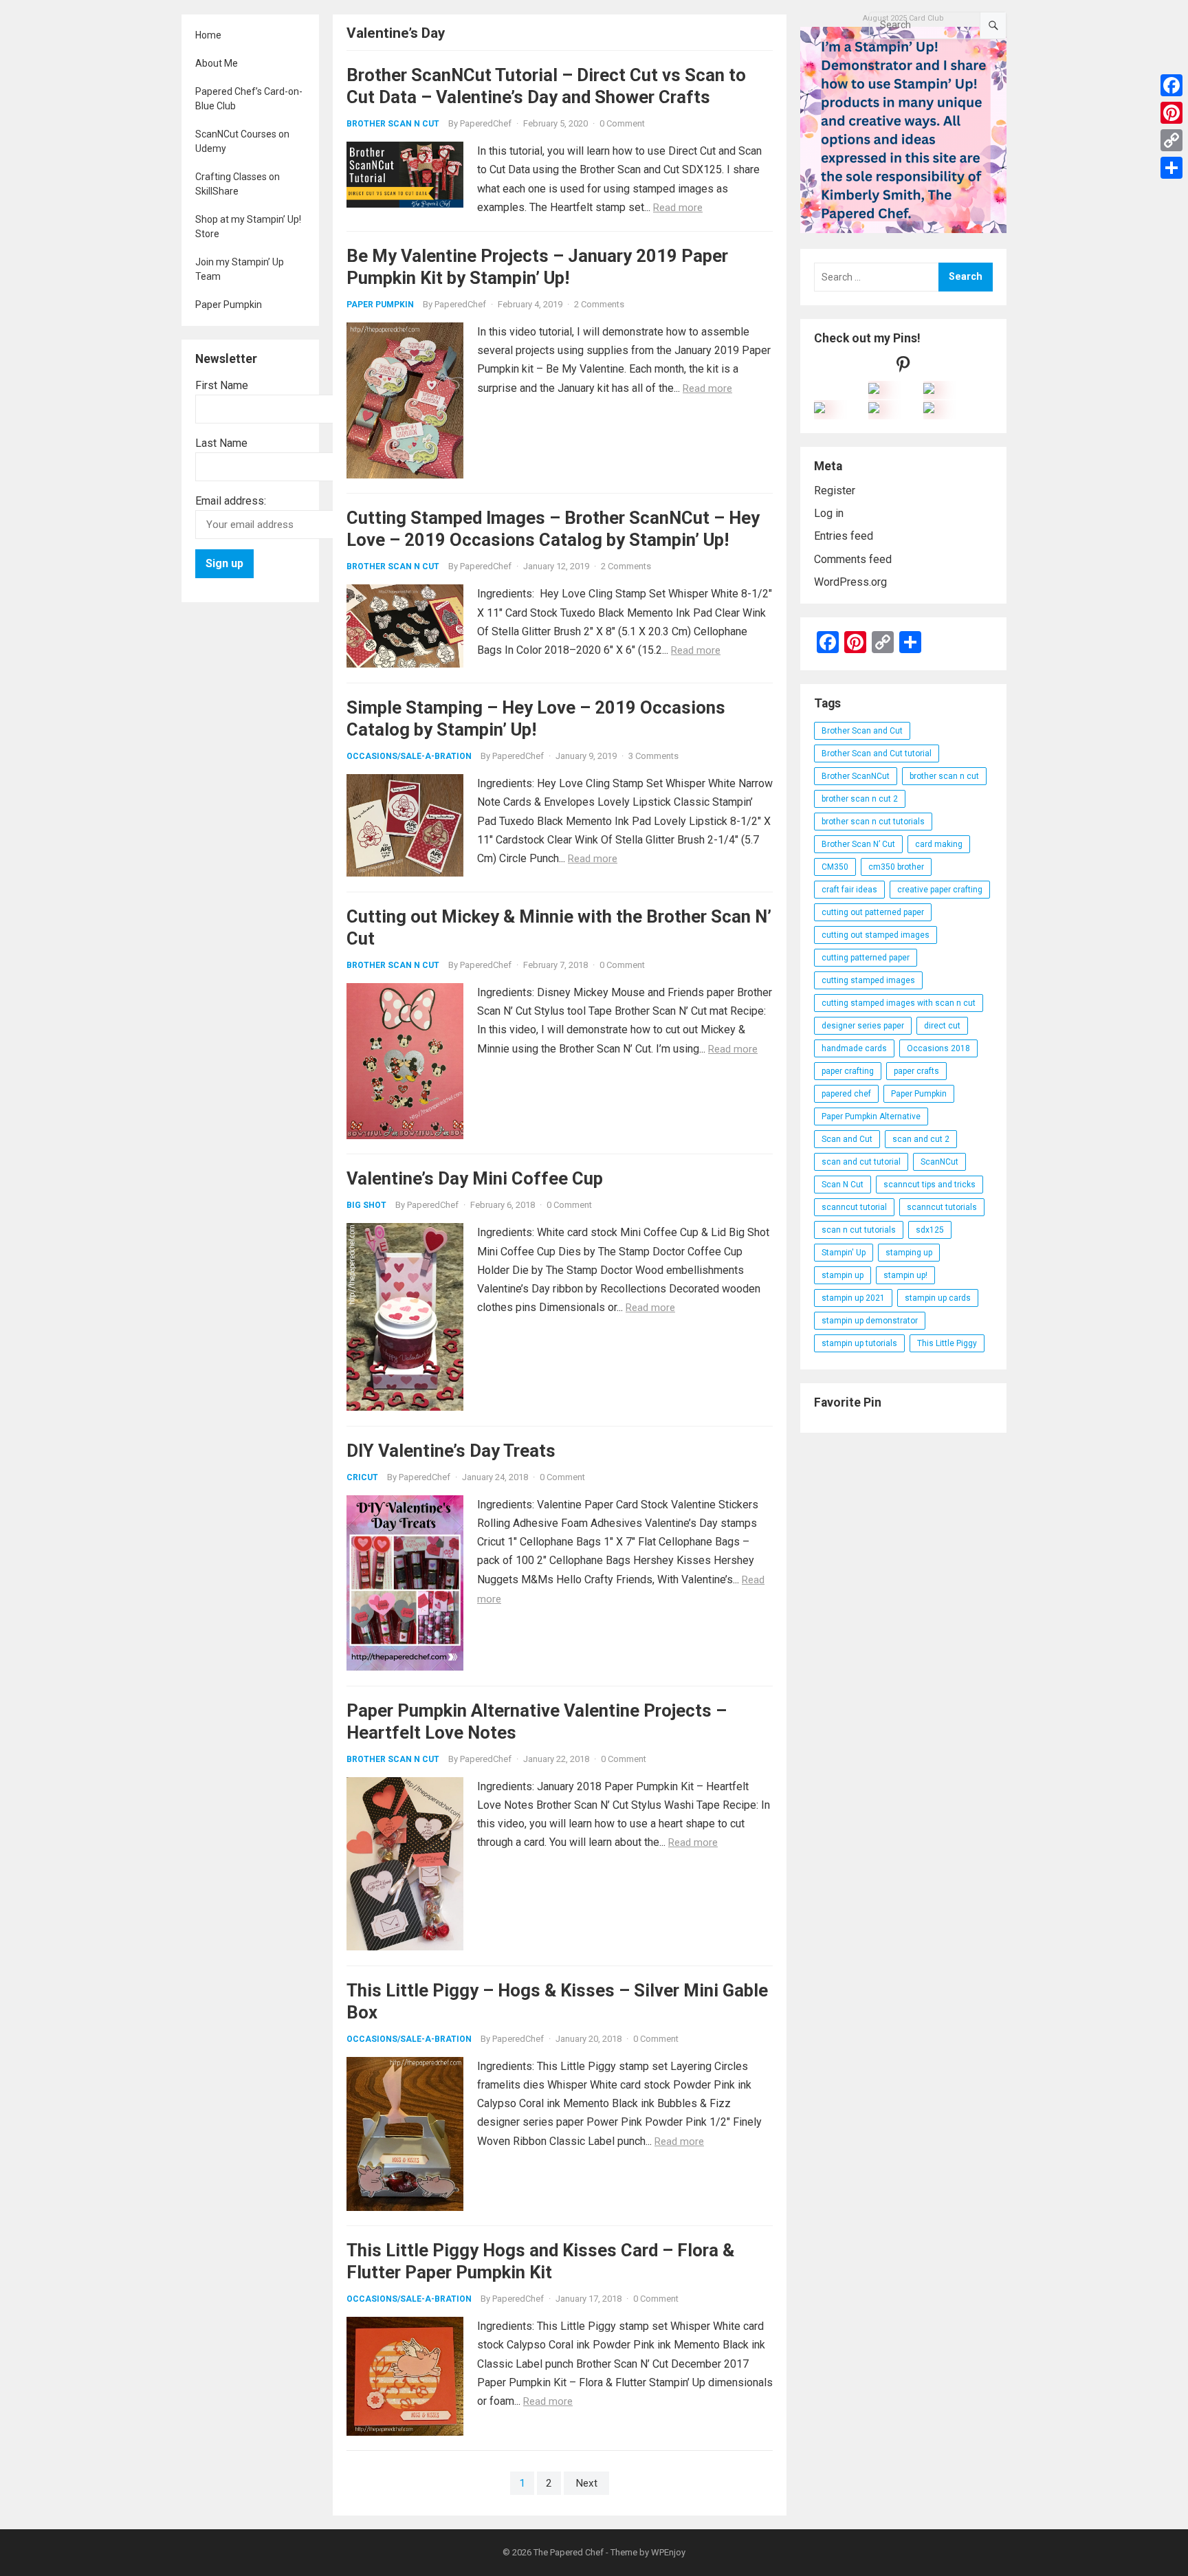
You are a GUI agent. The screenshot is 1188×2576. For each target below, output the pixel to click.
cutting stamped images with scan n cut (899, 1003)
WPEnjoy (668, 2552)
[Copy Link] (1171, 140)
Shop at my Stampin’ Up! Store (248, 227)
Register (835, 491)
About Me (217, 63)
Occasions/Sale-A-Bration (409, 756)
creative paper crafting (940, 890)
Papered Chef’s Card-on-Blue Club (249, 99)
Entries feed (844, 536)
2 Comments (599, 304)
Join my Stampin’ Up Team (240, 269)
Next (586, 2483)
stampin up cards (938, 1298)
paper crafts (916, 1071)
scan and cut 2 (921, 1139)
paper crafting (848, 1071)
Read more (678, 208)
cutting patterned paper (866, 958)
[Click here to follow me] (903, 367)
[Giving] (874, 409)
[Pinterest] (1171, 113)
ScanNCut (939, 1162)
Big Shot (366, 1205)
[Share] (1171, 168)
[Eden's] (819, 409)
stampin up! (905, 1275)
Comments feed (853, 559)
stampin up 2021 (853, 1298)
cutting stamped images (868, 980)
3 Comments (653, 756)
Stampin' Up (844, 1253)
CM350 (835, 867)
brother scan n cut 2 (860, 799)
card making (939, 844)
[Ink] (929, 390)
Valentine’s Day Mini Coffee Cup (475, 1178)
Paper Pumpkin (229, 305)
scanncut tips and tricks (929, 1185)
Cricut (362, 1477)
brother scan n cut (944, 776)
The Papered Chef (569, 2552)
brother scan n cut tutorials (873, 822)
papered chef (846, 1094)
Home (208, 35)
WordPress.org (850, 582)
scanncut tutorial (854, 1207)
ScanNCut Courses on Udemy (242, 141)
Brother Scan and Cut (862, 731)
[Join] (874, 390)
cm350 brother (896, 867)
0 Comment (622, 123)
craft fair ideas (849, 890)
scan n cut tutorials (859, 1230)
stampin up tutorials (859, 1343)
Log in (829, 513)
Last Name (221, 443)
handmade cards (854, 1048)
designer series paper (863, 1026)
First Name (222, 385)
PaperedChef (486, 123)
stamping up (909, 1253)
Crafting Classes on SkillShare (238, 184)
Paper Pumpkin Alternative (871, 1116)
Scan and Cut (847, 1139)
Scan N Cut (843, 1185)
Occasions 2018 (938, 1048)
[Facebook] (1171, 85)
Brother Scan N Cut (393, 124)
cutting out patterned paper (873, 912)
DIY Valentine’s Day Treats (451, 1451)
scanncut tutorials (942, 1207)
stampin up (843, 1275)
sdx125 (930, 1230)
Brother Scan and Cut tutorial (877, 753)
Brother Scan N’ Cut (858, 844)
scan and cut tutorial (861, 1162)
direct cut (942, 1026)
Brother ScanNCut (856, 776)
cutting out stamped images (876, 935)
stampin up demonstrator (870, 1321)
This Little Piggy (947, 1343)
